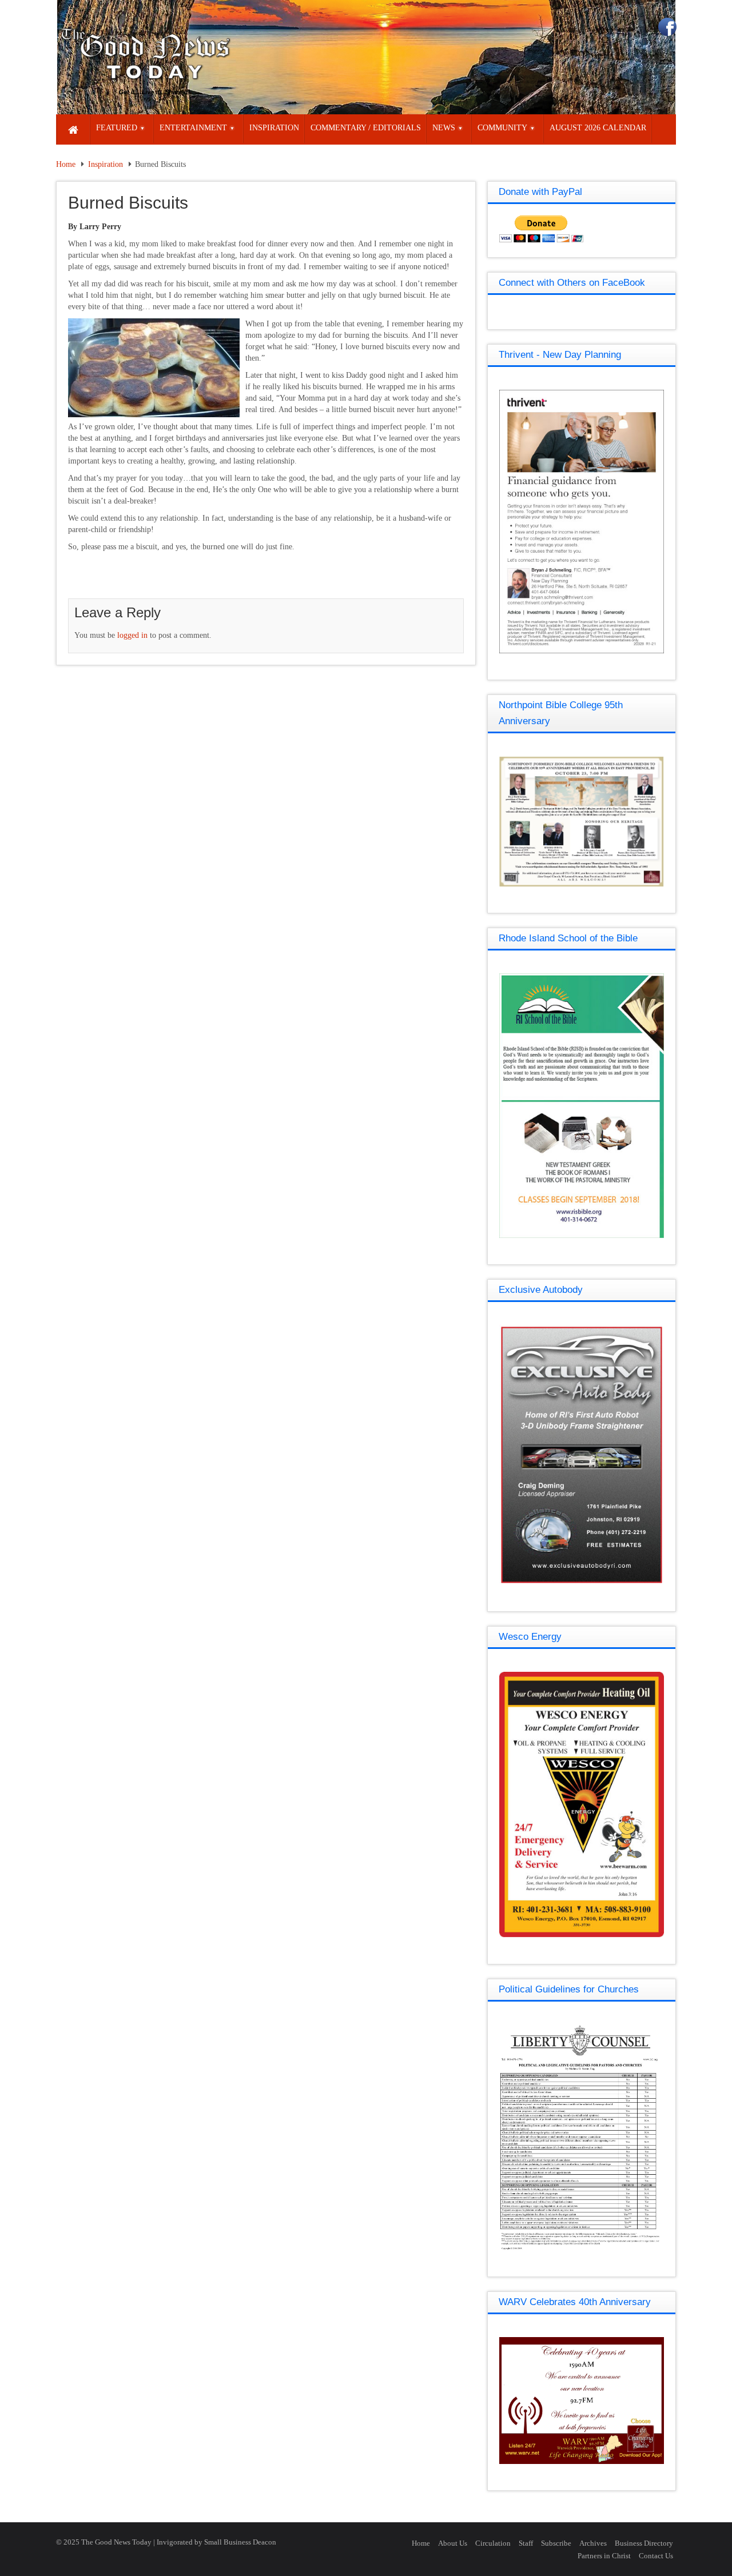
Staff (526, 2543)
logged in (132, 635)
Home (66, 164)
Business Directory (644, 2543)
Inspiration (106, 164)
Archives (593, 2543)
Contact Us (656, 2556)
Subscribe (556, 2543)
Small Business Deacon (240, 2542)
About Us (453, 2543)
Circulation (493, 2543)
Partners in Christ (604, 2556)
